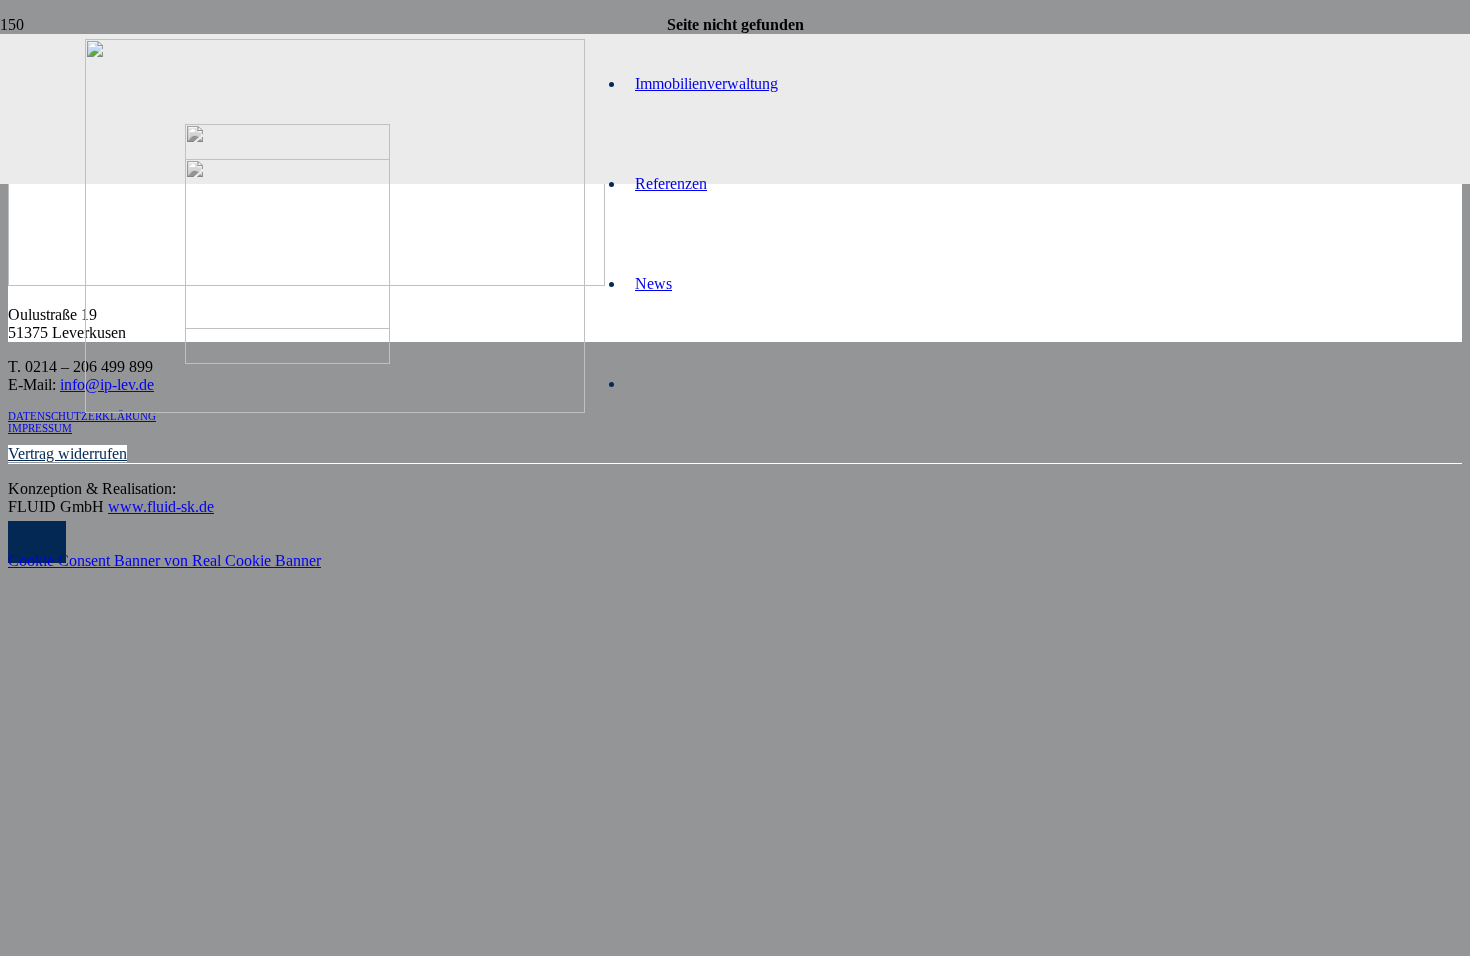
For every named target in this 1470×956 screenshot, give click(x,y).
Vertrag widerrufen (67, 453)
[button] (37, 542)
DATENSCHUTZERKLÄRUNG (82, 416)
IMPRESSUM (40, 428)
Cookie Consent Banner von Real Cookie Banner (164, 560)
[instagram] (287, 358)
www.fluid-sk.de (161, 506)
